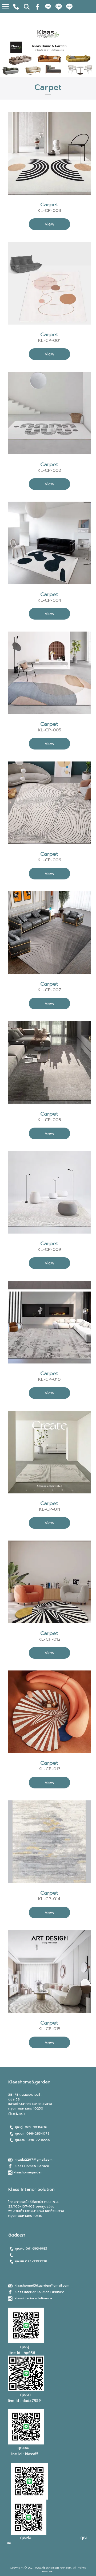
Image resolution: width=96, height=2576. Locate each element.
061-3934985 (36, 2249)
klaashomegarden (28, 2172)
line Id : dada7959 (25, 2401)
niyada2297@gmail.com (33, 2160)
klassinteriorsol (27, 2298)
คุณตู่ (25, 2347)
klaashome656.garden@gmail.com (42, 2286)
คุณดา (25, 2395)
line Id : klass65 (24, 2454)
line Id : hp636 (22, 2353)
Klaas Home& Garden (32, 2166)
